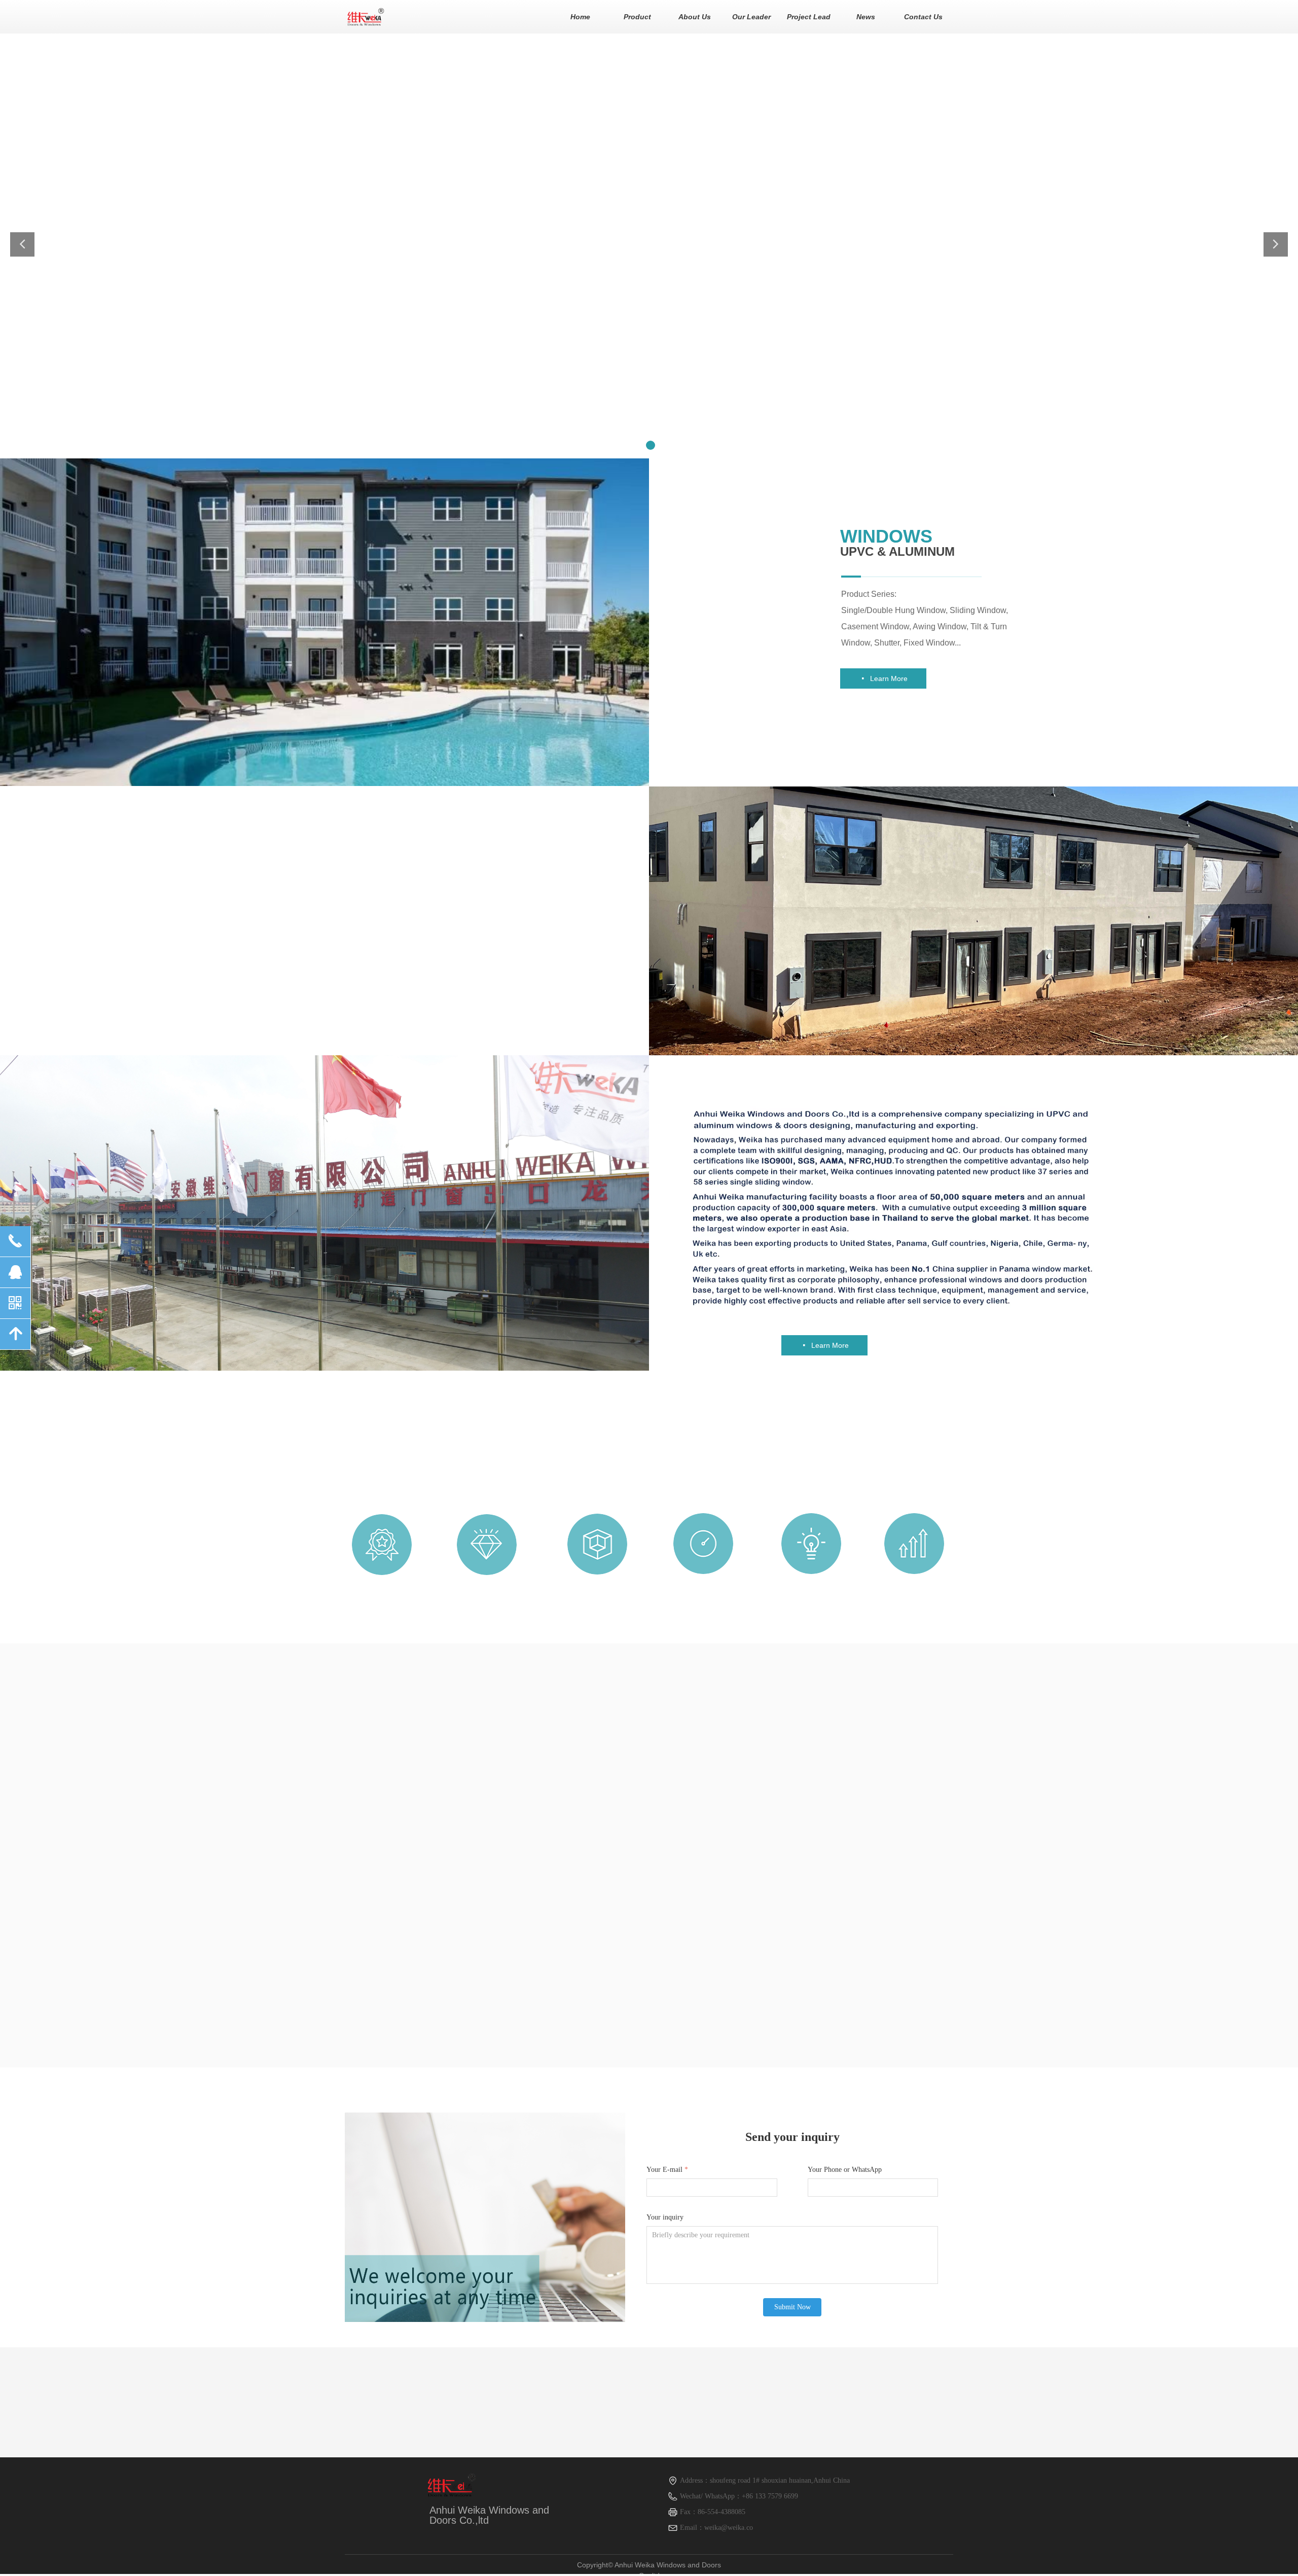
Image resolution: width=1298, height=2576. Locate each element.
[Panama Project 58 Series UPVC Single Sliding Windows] (851, 1962)
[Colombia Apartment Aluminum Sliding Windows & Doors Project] (451, 1895)
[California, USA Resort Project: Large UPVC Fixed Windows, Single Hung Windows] (852, 1828)
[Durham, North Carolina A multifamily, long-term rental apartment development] (654, 1962)
